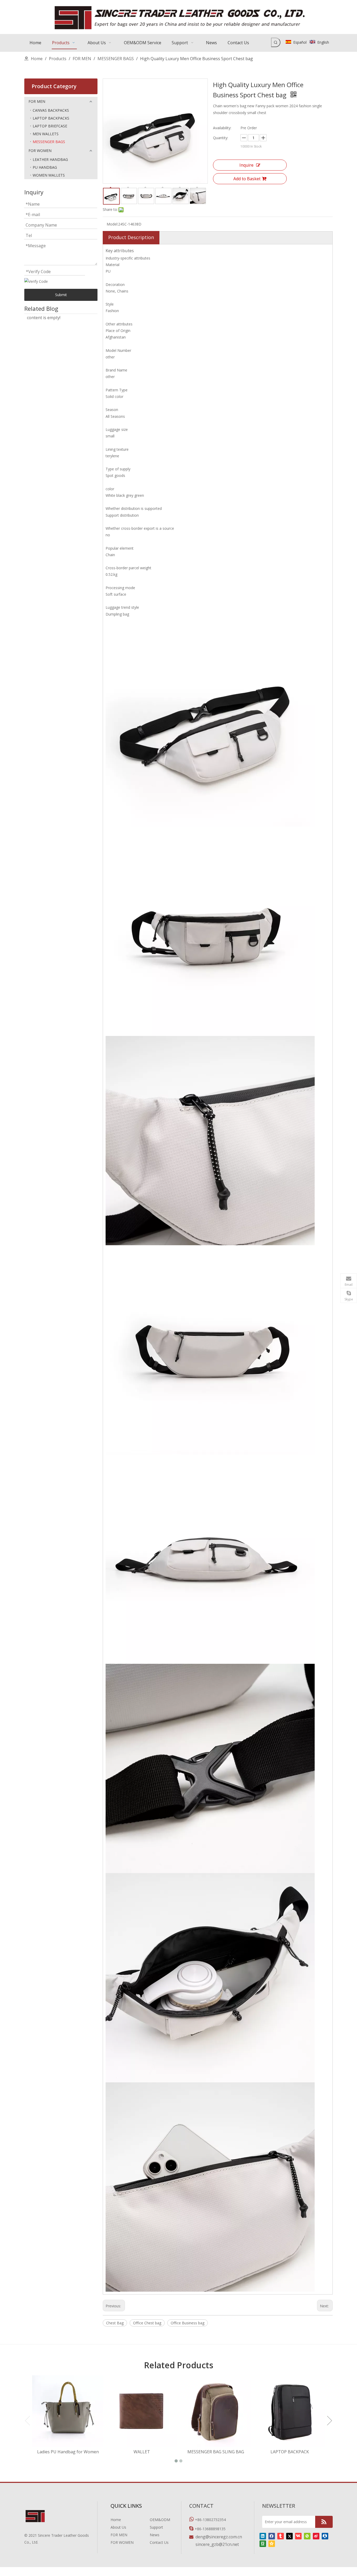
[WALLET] (142, 2411)
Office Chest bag (147, 2323)
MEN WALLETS (46, 134)
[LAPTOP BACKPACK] (290, 2411)
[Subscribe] (324, 2522)
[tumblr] (281, 2536)
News (155, 2535)
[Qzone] (272, 2543)
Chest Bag (115, 2323)
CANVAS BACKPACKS (51, 110)
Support (156, 2527)
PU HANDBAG (45, 167)
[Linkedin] (263, 2536)
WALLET (142, 2452)
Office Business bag (188, 2323)
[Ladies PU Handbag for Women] (68, 2411)
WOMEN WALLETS (49, 175)
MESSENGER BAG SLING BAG (216, 2452)
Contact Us (159, 2542)
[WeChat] (307, 2536)
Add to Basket (247, 179)
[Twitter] (289, 2536)
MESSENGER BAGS (49, 142)
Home (116, 2520)
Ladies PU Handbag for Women (68, 2452)
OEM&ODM (160, 2520)
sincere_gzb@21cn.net (217, 2544)
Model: (112, 224)
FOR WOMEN (40, 151)
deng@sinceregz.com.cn (219, 2537)
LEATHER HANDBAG (50, 159)
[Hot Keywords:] (276, 42)
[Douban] (263, 2543)
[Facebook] (272, 2536)
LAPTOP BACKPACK (290, 2452)
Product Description (131, 237)
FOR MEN (37, 101)
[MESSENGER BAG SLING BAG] (216, 2411)
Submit (61, 295)
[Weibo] (316, 2536)
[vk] (298, 2536)
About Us (118, 2527)
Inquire (246, 165)
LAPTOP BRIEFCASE (50, 126)
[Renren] (325, 2536)
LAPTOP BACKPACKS (51, 118)
